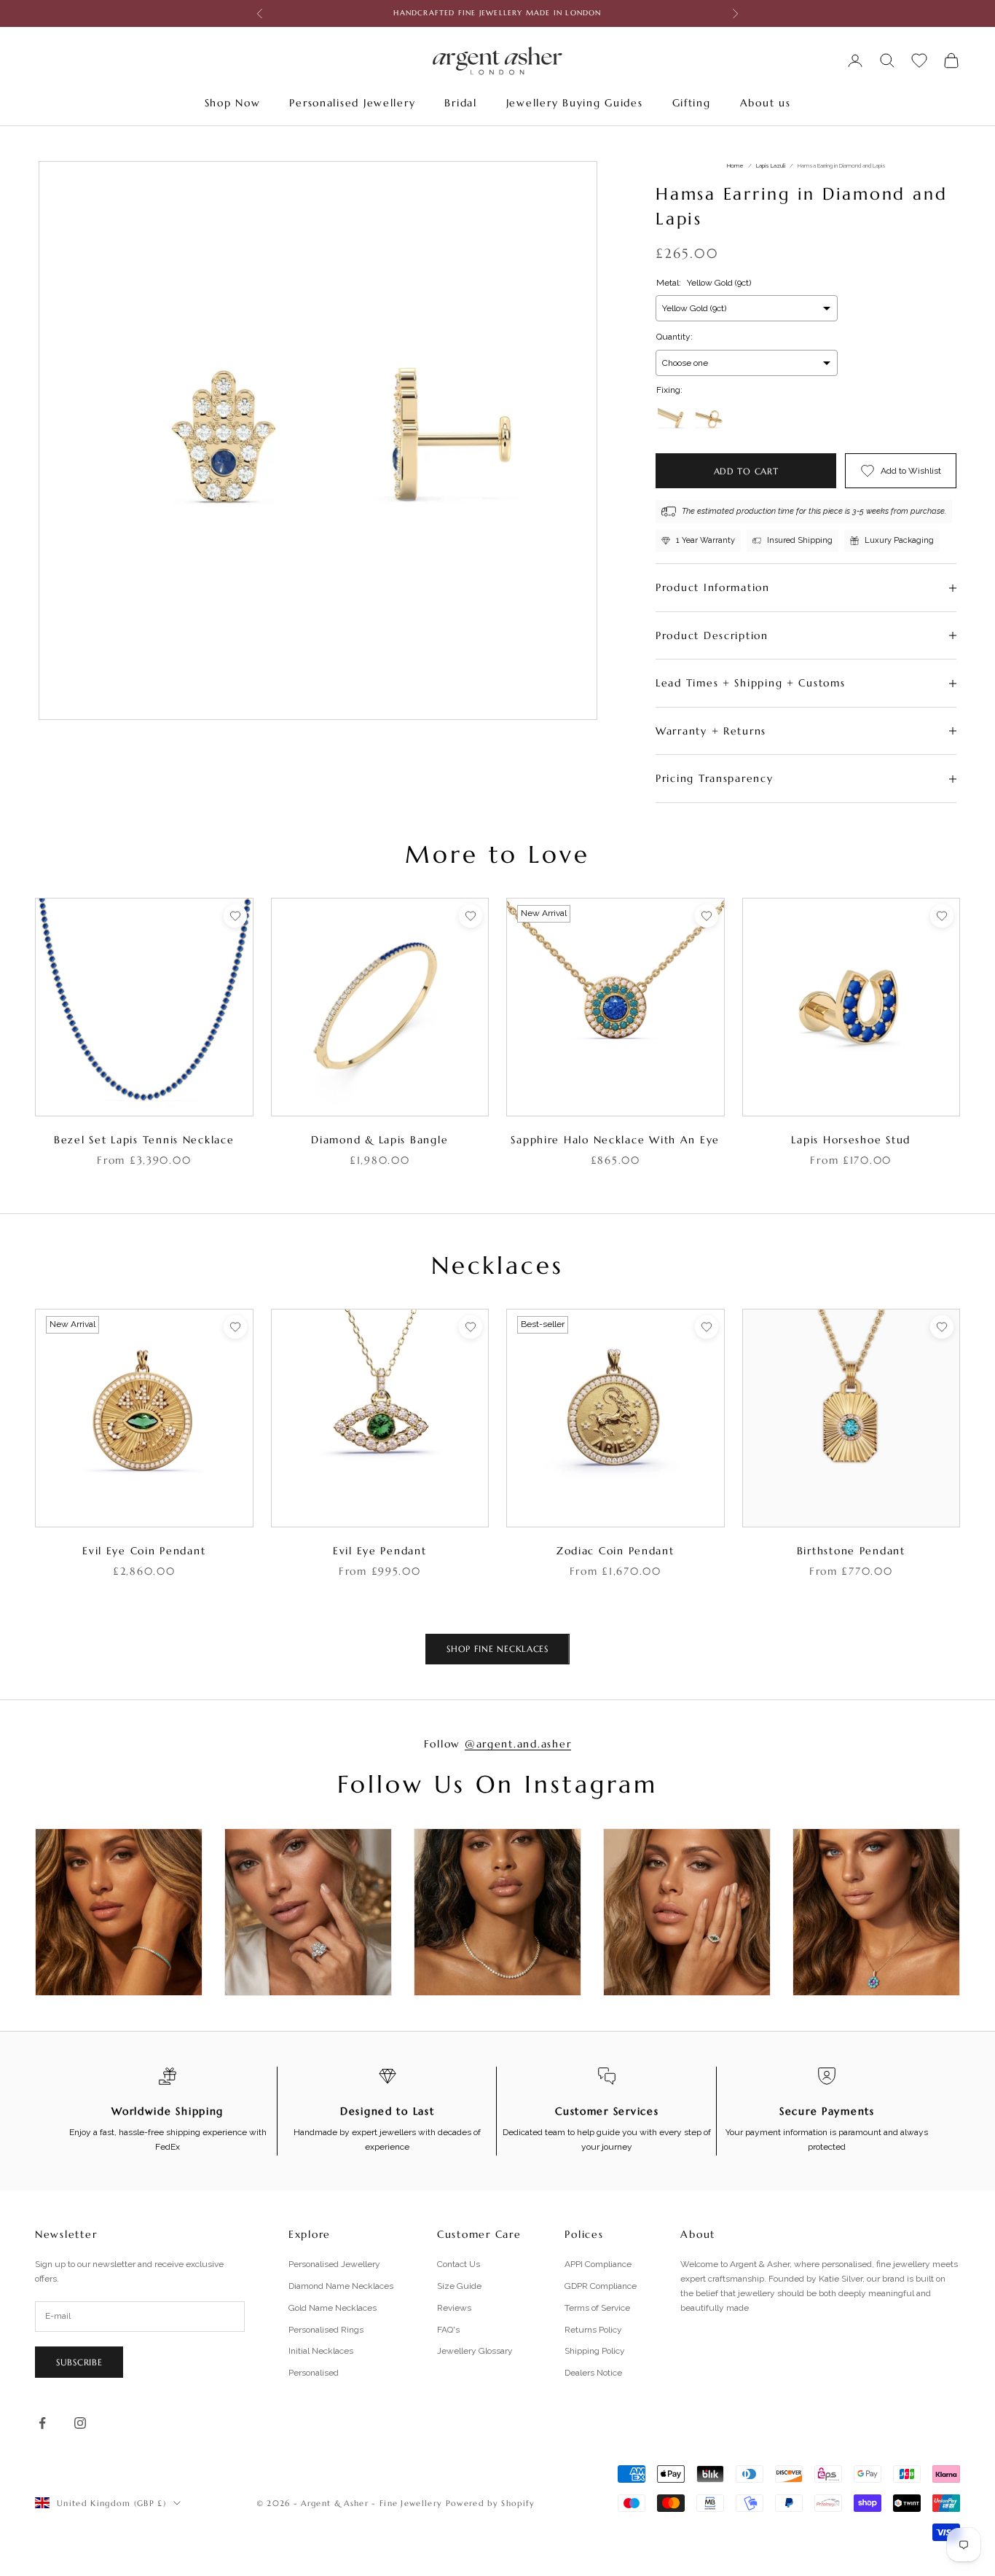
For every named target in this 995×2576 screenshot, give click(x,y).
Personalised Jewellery (352, 103)
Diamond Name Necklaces (341, 2286)
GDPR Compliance (601, 2286)
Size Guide (459, 2286)
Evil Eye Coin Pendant (144, 1551)
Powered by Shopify (491, 2503)
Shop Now (233, 103)
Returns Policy (593, 2330)
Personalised (314, 2373)
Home (735, 165)
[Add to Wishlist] (235, 916)
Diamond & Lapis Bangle (379, 1140)
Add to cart (746, 471)
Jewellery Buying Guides (575, 103)
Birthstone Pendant (851, 1551)
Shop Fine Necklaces (497, 1649)
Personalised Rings (326, 2330)
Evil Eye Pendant (380, 1551)
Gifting (692, 103)
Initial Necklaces (321, 2351)
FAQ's (448, 2330)
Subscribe (79, 2362)
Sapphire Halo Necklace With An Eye (615, 1140)
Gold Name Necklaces (333, 2308)
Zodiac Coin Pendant (616, 1551)
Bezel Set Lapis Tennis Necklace (144, 1140)
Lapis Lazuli (771, 165)
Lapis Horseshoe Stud (851, 1140)
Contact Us (459, 2264)
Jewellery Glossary (475, 2351)
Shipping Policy (595, 2351)
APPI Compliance (598, 2264)
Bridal (460, 103)
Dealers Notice (593, 2373)
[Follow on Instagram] (80, 2423)
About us (766, 103)
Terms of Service (597, 2308)
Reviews (454, 2308)
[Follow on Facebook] (42, 2423)
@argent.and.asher (518, 1744)
